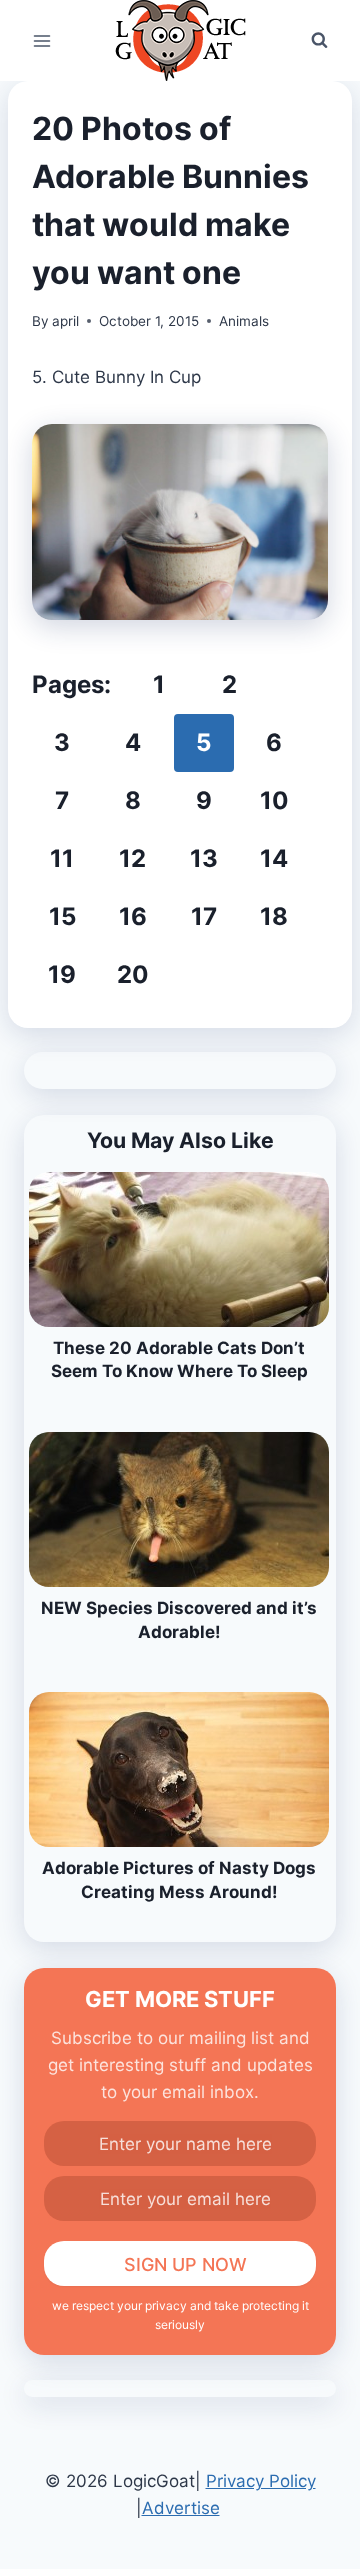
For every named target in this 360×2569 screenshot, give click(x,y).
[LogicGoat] (180, 40)
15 (62, 916)
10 (274, 800)
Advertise (181, 2508)
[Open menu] (42, 40)
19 (62, 974)
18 (274, 916)
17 (204, 916)
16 (133, 916)
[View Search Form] (319, 41)
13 (204, 858)
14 (274, 858)
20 (133, 974)
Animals (244, 321)
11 (62, 858)
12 (132, 858)
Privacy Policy (261, 2481)
